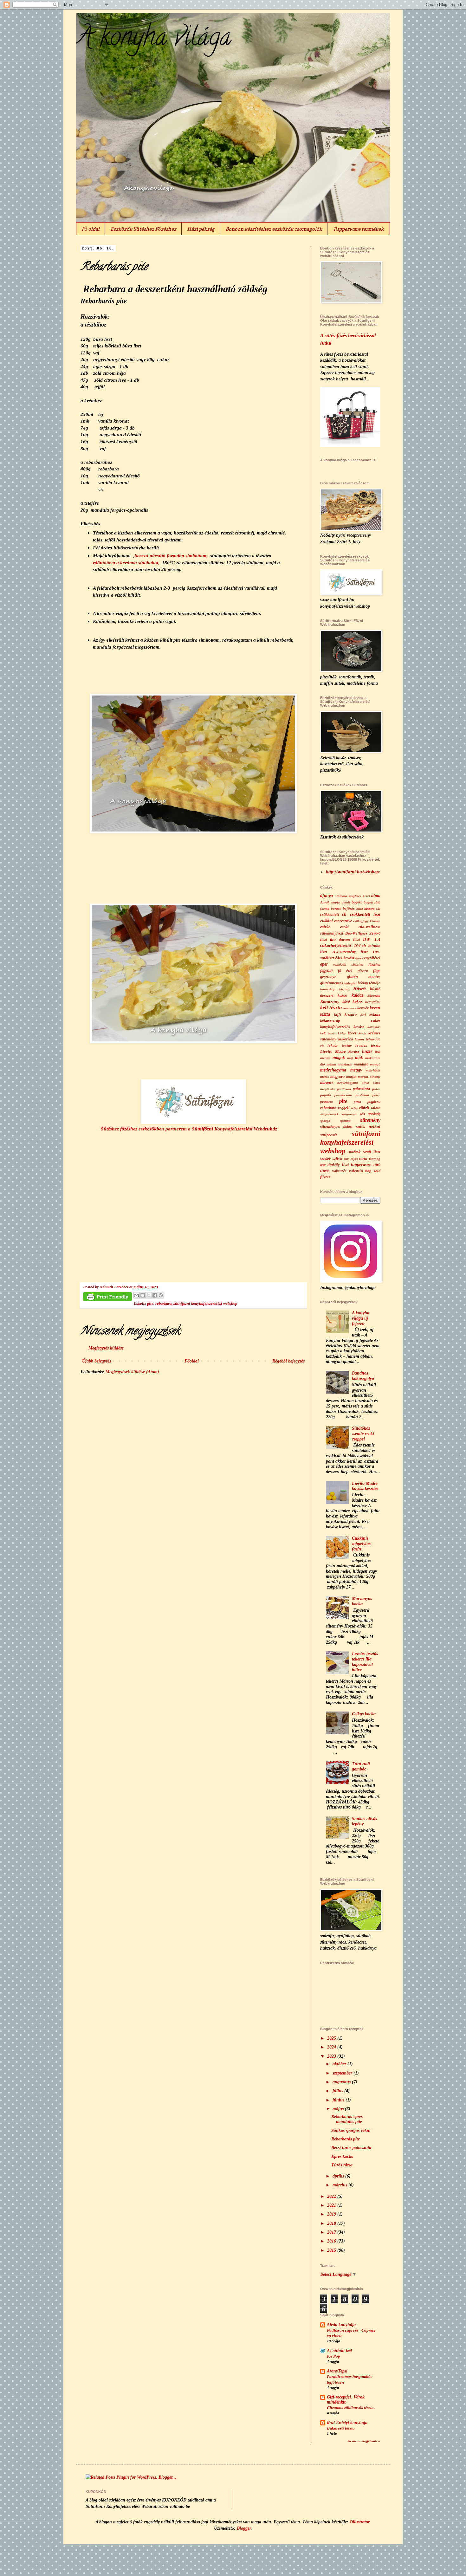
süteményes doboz (336, 1127)
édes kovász (345, 958)
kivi (363, 1014)
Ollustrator (359, 2522)
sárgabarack (330, 1114)
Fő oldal (91, 229)
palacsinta (361, 1089)
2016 (332, 2241)
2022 (332, 2196)
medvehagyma (333, 1070)
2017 (332, 2232)
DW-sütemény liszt (350, 952)
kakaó (342, 995)
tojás (354, 1159)
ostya (377, 1083)
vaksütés (339, 1171)
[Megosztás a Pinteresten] (161, 1295)
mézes (324, 1077)
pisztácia (327, 1102)
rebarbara (163, 1304)
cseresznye (343, 921)
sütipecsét (329, 1135)
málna (331, 1064)
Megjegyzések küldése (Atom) (132, 1372)
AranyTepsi (337, 2371)
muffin (351, 1077)
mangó (375, 1064)
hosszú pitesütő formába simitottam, (171, 556)
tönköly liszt (338, 1165)
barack (336, 909)
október (340, 2064)
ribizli (364, 1108)
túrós (325, 1171)
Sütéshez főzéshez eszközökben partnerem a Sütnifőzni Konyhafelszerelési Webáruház (189, 1129)
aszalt (346, 902)
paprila (326, 1095)
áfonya (327, 896)
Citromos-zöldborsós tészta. (351, 2408)
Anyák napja (330, 902)
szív (346, 1159)
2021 (332, 2205)
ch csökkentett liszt (361, 914)
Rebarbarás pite (346, 2139)
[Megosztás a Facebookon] (155, 1295)
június (339, 2100)
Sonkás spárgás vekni (351, 2130)
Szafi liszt (372, 1152)
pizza (357, 1102)
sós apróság (370, 1114)
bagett (357, 902)
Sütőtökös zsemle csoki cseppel (363, 1434)
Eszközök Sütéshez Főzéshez (143, 229)
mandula (361, 1064)
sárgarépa (349, 1114)
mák (359, 1058)
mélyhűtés (373, 1070)
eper (324, 964)
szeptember (343, 2073)
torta (363, 1159)
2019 (332, 2214)
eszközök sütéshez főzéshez (357, 964)
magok (339, 1058)
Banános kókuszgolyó (363, 1376)
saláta (375, 1108)
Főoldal (192, 1361)
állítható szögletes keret (352, 896)
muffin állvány (369, 1077)
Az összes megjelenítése (364, 2441)
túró (377, 1165)
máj (350, 1058)
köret (352, 1033)
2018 (332, 2223)
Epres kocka (342, 2156)
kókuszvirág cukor (350, 1020)
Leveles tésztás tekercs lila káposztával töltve (365, 1662)
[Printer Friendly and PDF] (107, 1298)
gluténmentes (332, 983)
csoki (344, 927)
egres (359, 958)
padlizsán (344, 1089)
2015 (332, 2250)
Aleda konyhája (341, 2325)
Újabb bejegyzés (97, 1361)
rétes (354, 1108)
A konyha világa (154, 39)
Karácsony (330, 1002)
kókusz (375, 1014)
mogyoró (337, 1077)
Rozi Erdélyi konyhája (347, 2423)
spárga (325, 1121)
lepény (347, 1045)
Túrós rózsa (342, 2165)
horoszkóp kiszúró (335, 989)
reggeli (344, 1108)
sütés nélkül (368, 1126)
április (339, 2176)
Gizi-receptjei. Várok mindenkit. (346, 2400)
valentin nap (360, 1171)
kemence (350, 1008)
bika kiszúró (366, 909)
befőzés (349, 909)
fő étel (345, 971)
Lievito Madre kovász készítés (365, 1486)
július (338, 2091)
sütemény (370, 1120)
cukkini (327, 921)
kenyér (363, 1008)
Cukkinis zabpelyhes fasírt (362, 1544)
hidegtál (350, 983)
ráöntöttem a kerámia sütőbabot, (126, 563)
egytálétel (372, 958)
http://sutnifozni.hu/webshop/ (353, 872)
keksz (357, 1002)
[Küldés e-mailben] (137, 1295)
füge (377, 971)
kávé (346, 1002)
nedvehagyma (348, 1083)
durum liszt (349, 940)
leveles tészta (368, 1045)
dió (333, 939)
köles (342, 1033)
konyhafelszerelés (335, 1027)
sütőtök (354, 1152)
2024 (332, 2047)
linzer (367, 1051)
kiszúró (351, 1014)
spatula (345, 1121)
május (339, 2109)
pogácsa (374, 1102)
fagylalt (327, 971)
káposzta (374, 995)
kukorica (346, 1039)
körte (362, 1033)
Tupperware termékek (358, 229)
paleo (376, 1089)
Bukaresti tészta (341, 2428)
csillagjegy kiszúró (367, 921)
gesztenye (328, 977)
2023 (332, 2056)
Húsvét (359, 989)
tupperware (361, 1165)
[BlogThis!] (143, 1295)
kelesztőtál (373, 1002)
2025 (332, 2038)
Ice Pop (333, 2356)
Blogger (244, 2528)
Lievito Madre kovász (340, 1052)
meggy (356, 1070)
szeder (325, 1159)
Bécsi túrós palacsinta (351, 2148)
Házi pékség (201, 229)
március (340, 2185)
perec (376, 1095)
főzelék (363, 971)
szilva (337, 1159)
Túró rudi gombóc (361, 1766)
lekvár (333, 1045)
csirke (325, 927)
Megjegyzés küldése (106, 1348)
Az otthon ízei (339, 2351)
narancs (327, 1083)
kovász (359, 1027)
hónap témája (369, 983)
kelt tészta (331, 1008)
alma (376, 896)
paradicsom (343, 1095)
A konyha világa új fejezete (361, 1318)
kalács (357, 995)
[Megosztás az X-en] (149, 1295)
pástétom (362, 1095)
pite (150, 1304)
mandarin (345, 1064)
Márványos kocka (362, 1601)
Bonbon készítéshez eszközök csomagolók (274, 229)
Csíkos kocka (364, 1714)
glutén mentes (364, 977)
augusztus (342, 2082)
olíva (365, 1083)
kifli (338, 1014)
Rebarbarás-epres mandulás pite (347, 2119)
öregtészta (327, 1089)
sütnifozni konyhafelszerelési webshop (205, 1304)
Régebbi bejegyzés (288, 1361)
